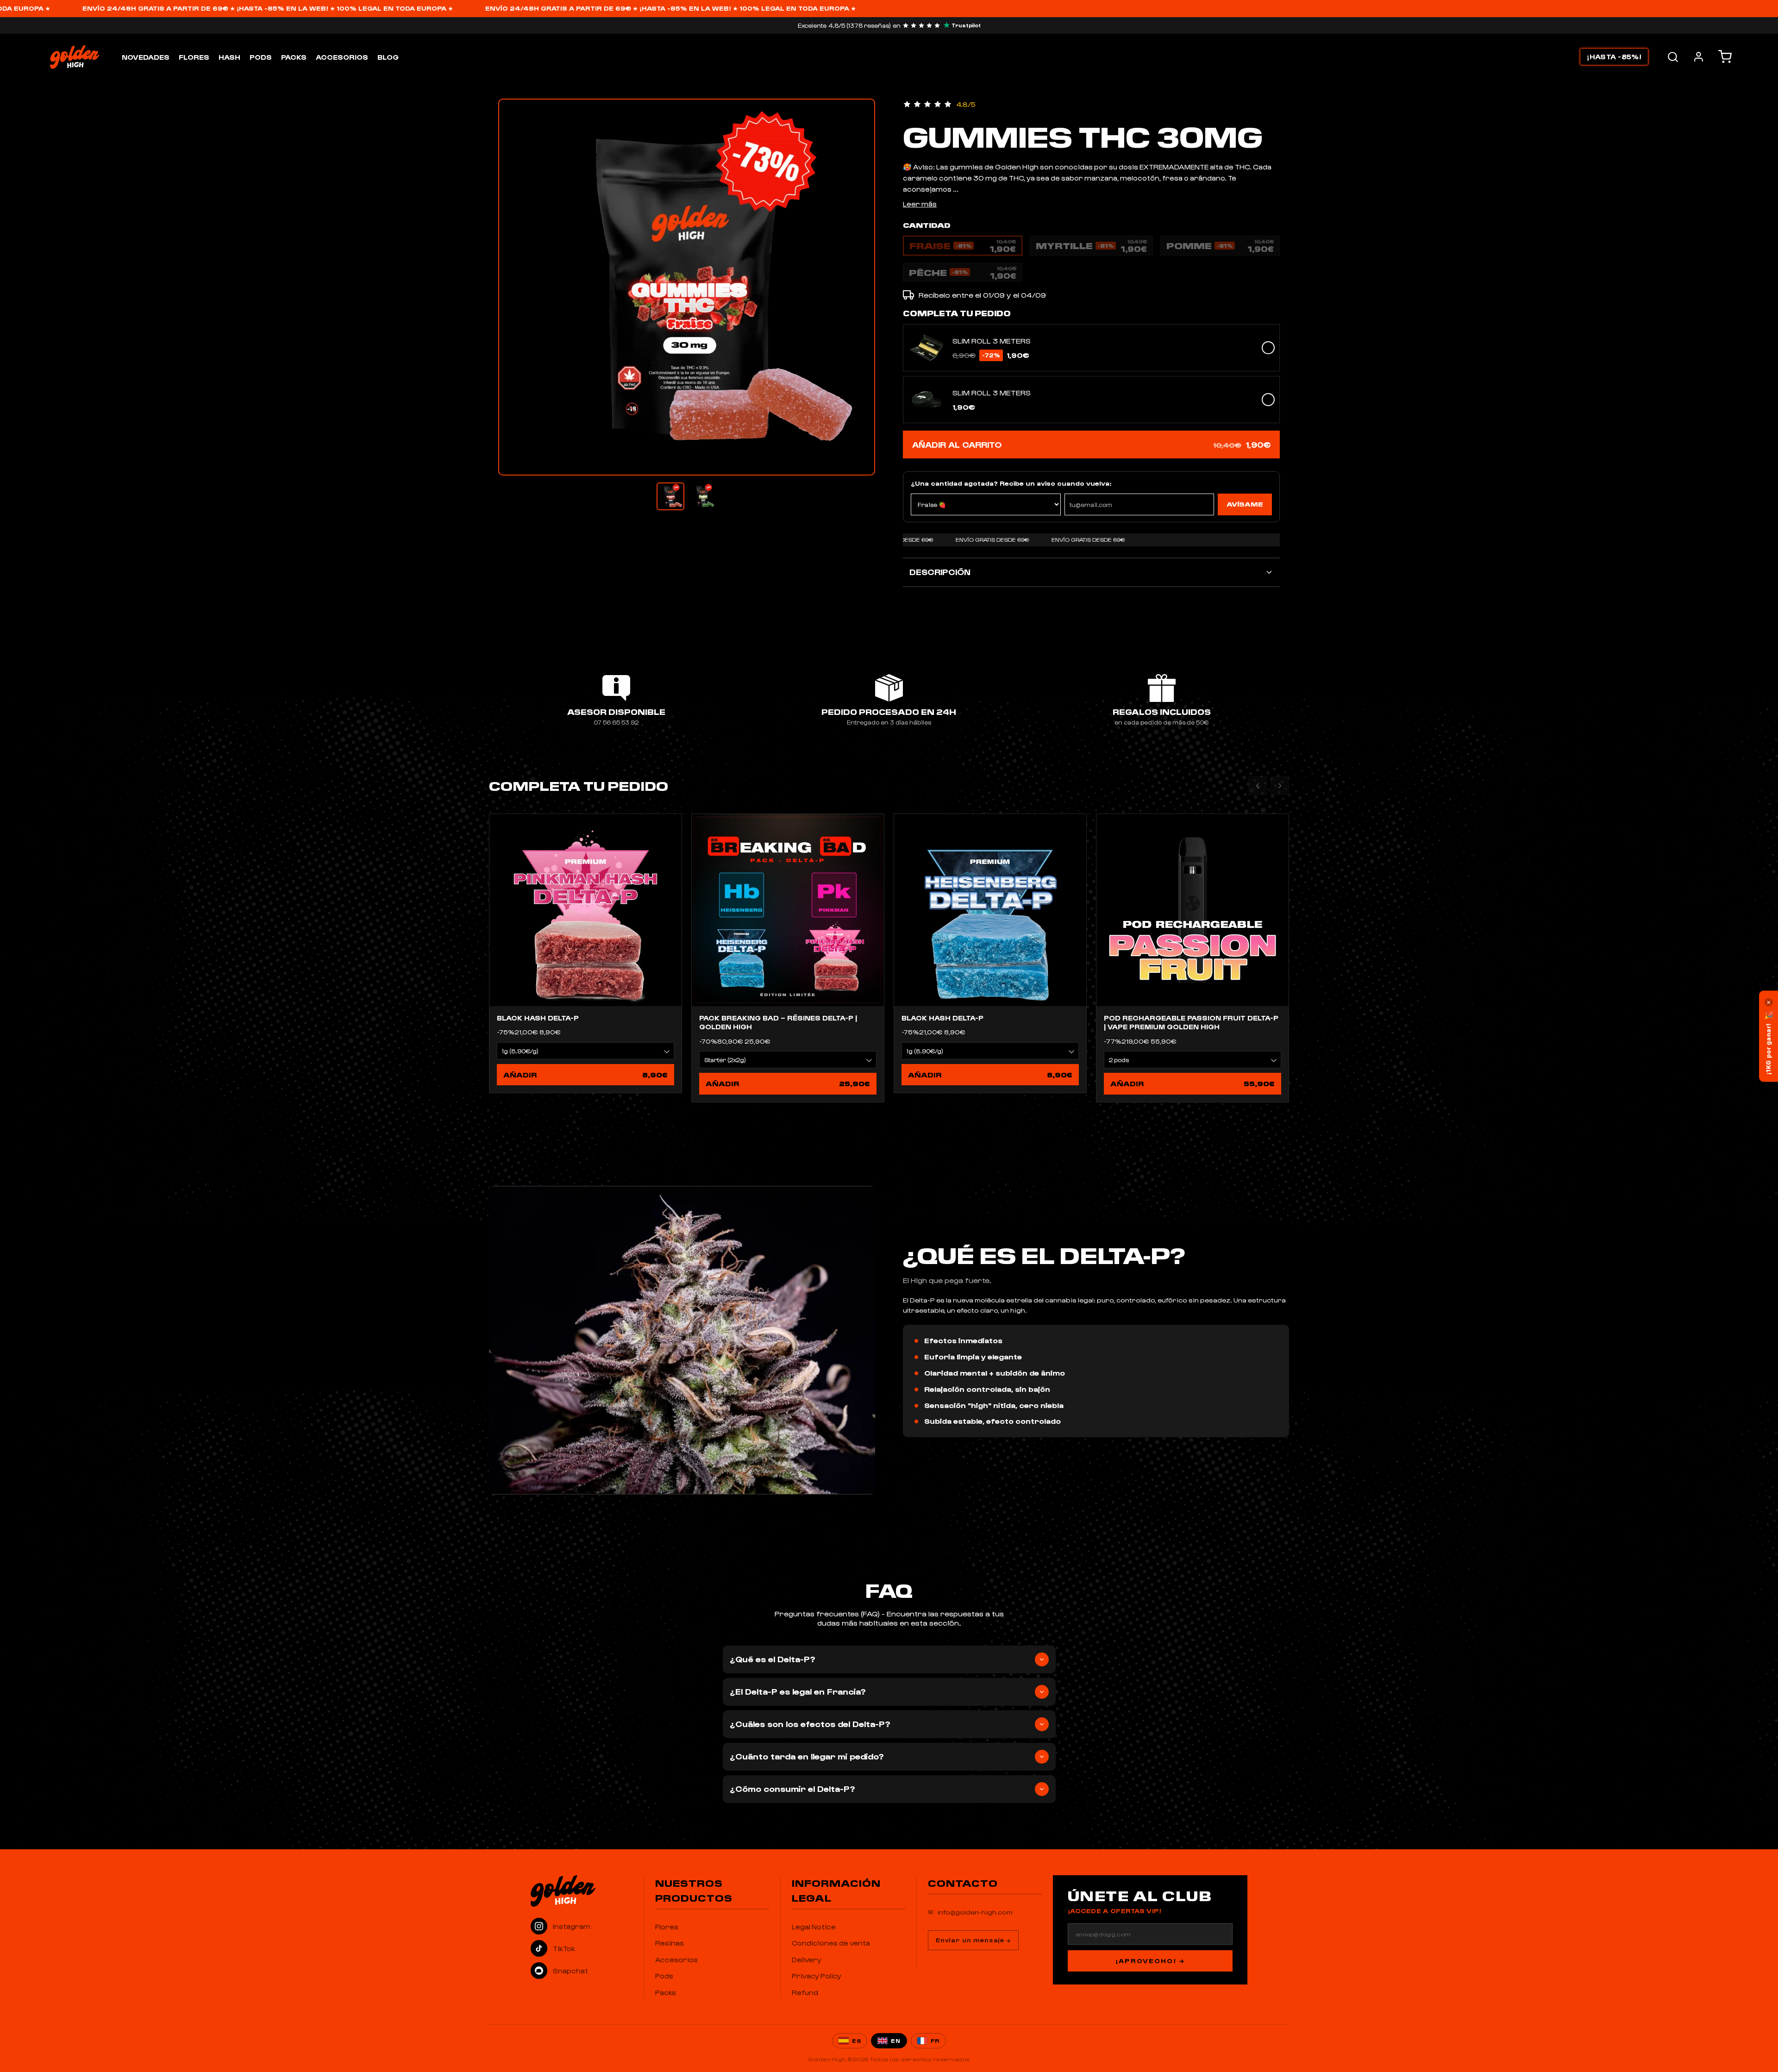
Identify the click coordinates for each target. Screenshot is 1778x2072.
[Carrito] (1725, 57)
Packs (294, 57)
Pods (261, 57)
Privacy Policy (817, 1976)
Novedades (146, 57)
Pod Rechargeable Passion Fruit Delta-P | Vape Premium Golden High (1191, 1022)
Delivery (807, 1959)
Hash (229, 57)
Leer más (920, 204)
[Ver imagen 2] (703, 496)
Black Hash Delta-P (538, 1018)
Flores (194, 57)
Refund (805, 1992)
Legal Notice (814, 1927)
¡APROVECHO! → (1150, 1961)
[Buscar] (1673, 57)
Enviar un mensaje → (973, 1940)
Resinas (670, 1943)
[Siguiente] (1280, 786)
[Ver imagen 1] (670, 496)
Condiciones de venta (831, 1943)
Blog (388, 57)
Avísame (1245, 504)
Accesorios (342, 57)
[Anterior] (1258, 786)
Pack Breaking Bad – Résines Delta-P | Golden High (778, 1022)
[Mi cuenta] (1699, 57)
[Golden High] (582, 1891)
